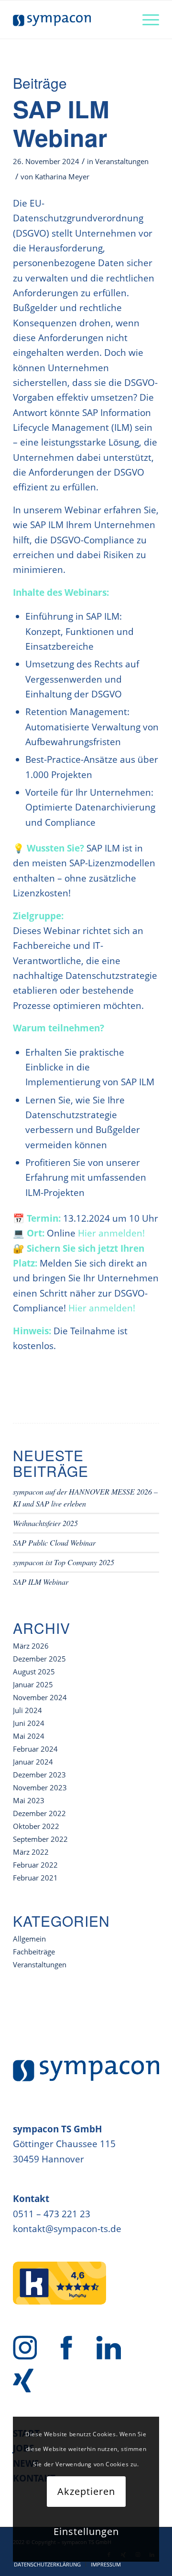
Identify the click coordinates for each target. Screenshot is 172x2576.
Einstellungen (86, 2531)
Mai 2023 (29, 1800)
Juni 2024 (29, 1723)
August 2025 (34, 1672)
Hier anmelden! (111, 1233)
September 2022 (40, 1839)
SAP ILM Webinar (61, 123)
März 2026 (31, 1646)
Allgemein (29, 1939)
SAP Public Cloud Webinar (54, 1542)
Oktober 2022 (36, 1826)
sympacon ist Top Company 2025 (64, 1562)
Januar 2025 (33, 1684)
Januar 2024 (33, 1762)
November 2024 (40, 1697)
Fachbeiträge (34, 1952)
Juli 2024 (27, 1710)
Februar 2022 (35, 1865)
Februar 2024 (35, 1749)
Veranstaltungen (122, 161)
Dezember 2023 (39, 1775)
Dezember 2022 (39, 1813)
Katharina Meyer (62, 177)
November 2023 (40, 1787)
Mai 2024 (29, 1736)
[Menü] (146, 20)
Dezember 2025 (39, 1659)
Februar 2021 (35, 1878)
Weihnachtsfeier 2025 (45, 1523)
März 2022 (31, 1852)
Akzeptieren (86, 2491)
